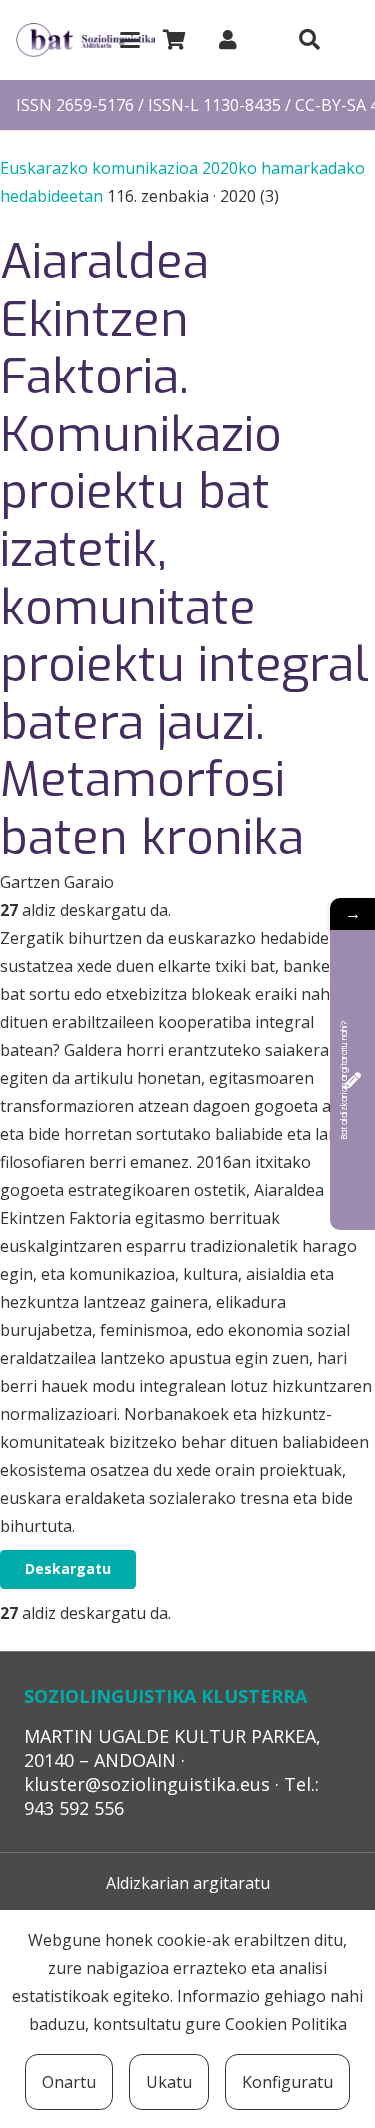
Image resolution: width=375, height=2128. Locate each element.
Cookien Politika (286, 2024)
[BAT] (85, 40)
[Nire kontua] (228, 39)
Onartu (69, 2082)
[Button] (309, 40)
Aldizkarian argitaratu (188, 1883)
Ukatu (169, 2082)
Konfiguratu (287, 2082)
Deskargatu (68, 1568)
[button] (130, 40)
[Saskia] (174, 40)
